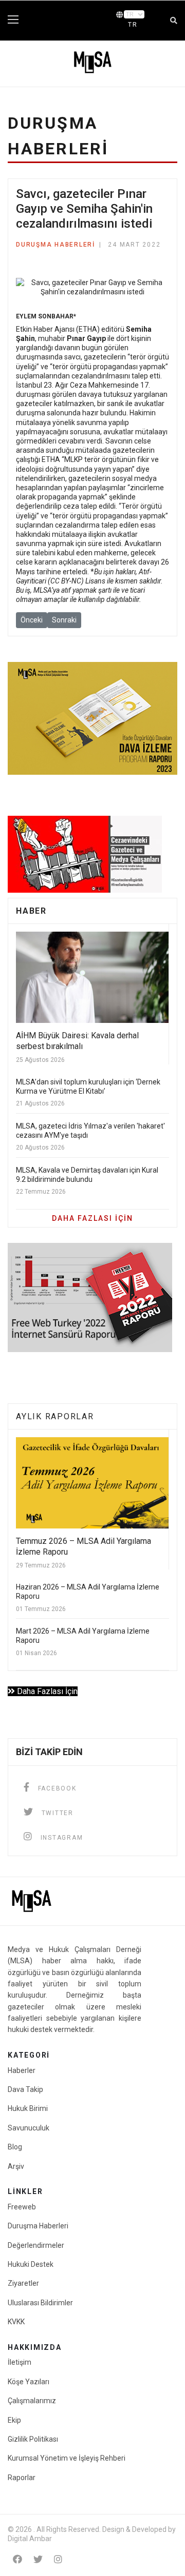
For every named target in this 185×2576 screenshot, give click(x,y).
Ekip (14, 2420)
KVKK (16, 2322)
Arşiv (16, 2166)
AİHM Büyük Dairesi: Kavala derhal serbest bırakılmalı (77, 1041)
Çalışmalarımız (32, 2401)
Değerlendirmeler (36, 2245)
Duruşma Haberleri (55, 245)
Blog (15, 2147)
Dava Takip (25, 2089)
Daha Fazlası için (92, 1218)
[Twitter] (38, 2559)
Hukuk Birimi (28, 2108)
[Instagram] (58, 2559)
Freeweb (22, 2207)
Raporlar (22, 2478)
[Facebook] (17, 2559)
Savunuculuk (29, 2128)
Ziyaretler (23, 2283)
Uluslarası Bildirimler (40, 2303)
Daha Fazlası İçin (46, 1691)
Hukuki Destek (31, 2264)
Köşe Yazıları (29, 2382)
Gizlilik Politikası (33, 2439)
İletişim (20, 2362)
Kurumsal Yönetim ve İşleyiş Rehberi (67, 2458)
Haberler (22, 2070)
